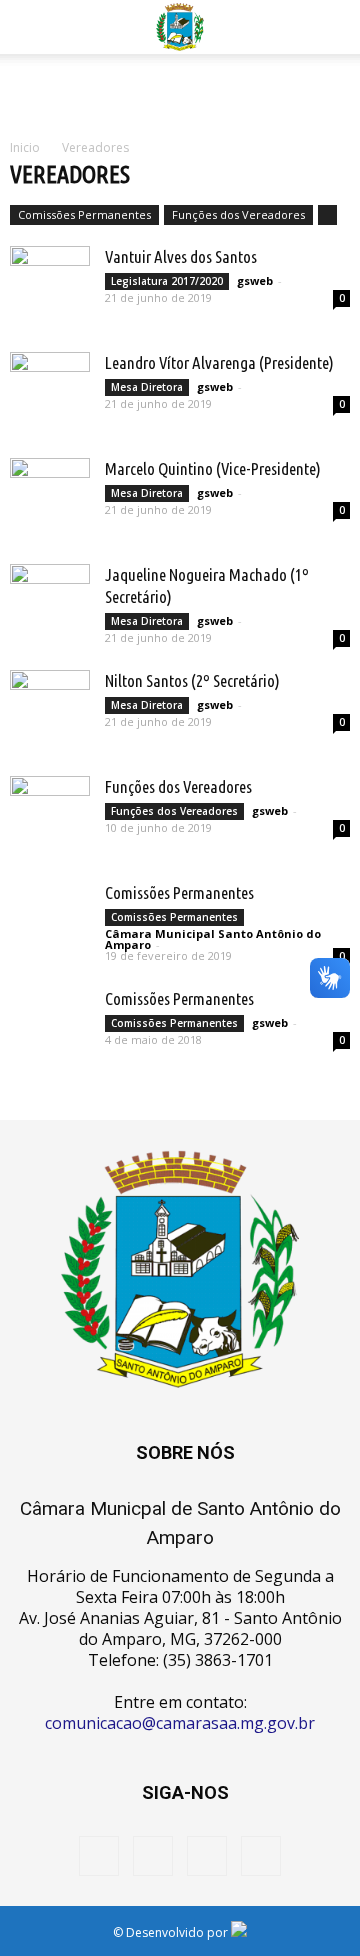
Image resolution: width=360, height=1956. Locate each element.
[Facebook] (99, 1856)
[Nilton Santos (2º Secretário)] (50, 713)
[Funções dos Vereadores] (50, 816)
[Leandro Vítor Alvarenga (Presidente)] (50, 395)
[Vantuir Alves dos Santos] (50, 289)
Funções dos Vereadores (238, 214)
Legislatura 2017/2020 (167, 281)
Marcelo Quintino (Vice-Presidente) (213, 468)
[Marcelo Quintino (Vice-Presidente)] (50, 501)
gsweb (255, 280)
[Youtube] (261, 1856)
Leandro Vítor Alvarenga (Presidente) (219, 362)
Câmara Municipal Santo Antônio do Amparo (213, 939)
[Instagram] (153, 1856)
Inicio (25, 147)
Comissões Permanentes (84, 214)
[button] (332, 27)
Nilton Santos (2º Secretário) (192, 680)
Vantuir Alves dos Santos (181, 256)
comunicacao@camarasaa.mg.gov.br (180, 1723)
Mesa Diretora (147, 387)
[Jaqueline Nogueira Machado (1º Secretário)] (50, 607)
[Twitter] (207, 1856)
